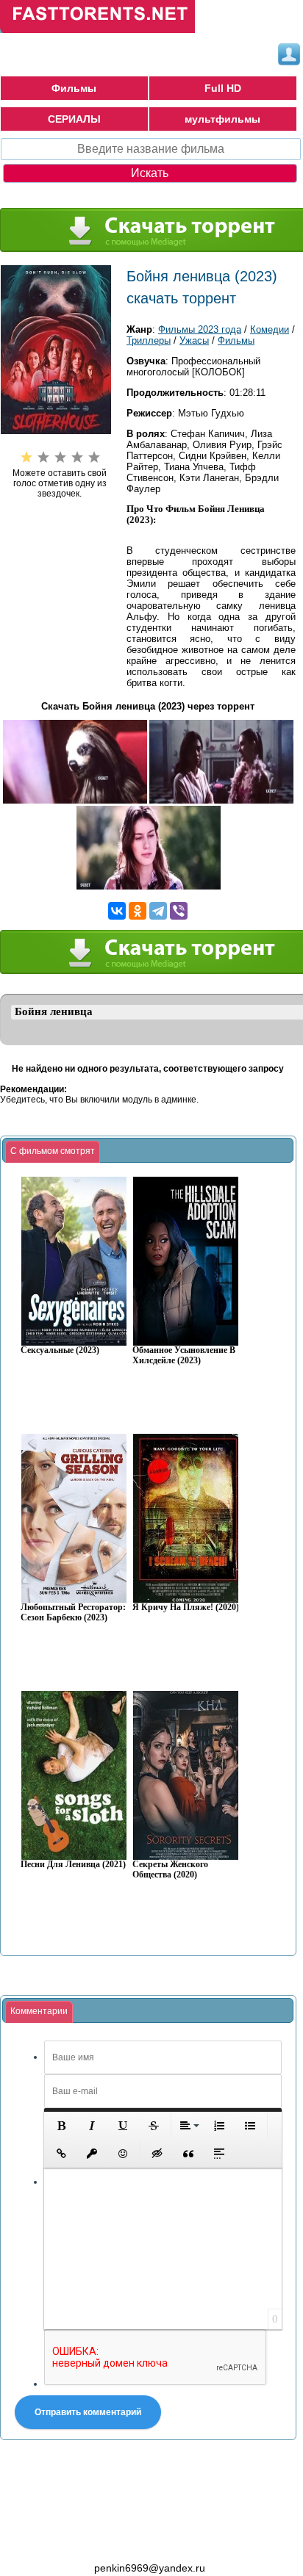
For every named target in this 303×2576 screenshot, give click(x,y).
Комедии (270, 329)
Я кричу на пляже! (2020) (186, 1608)
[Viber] (179, 911)
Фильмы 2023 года (200, 329)
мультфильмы (222, 119)
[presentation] (53, 1152)
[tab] (53, 1152)
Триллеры (149, 340)
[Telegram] (158, 911)
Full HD (223, 88)
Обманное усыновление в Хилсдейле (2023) (184, 1356)
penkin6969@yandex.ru (150, 2568)
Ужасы (194, 340)
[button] (61, 2126)
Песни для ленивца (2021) (73, 1865)
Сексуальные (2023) (60, 1350)
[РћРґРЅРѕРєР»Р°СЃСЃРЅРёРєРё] (138, 911)
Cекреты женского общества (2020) (170, 1870)
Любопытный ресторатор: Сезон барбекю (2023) (73, 1613)
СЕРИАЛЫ (74, 119)
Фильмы (74, 88)
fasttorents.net (81, 2541)
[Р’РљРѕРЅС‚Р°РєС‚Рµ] (117, 911)
